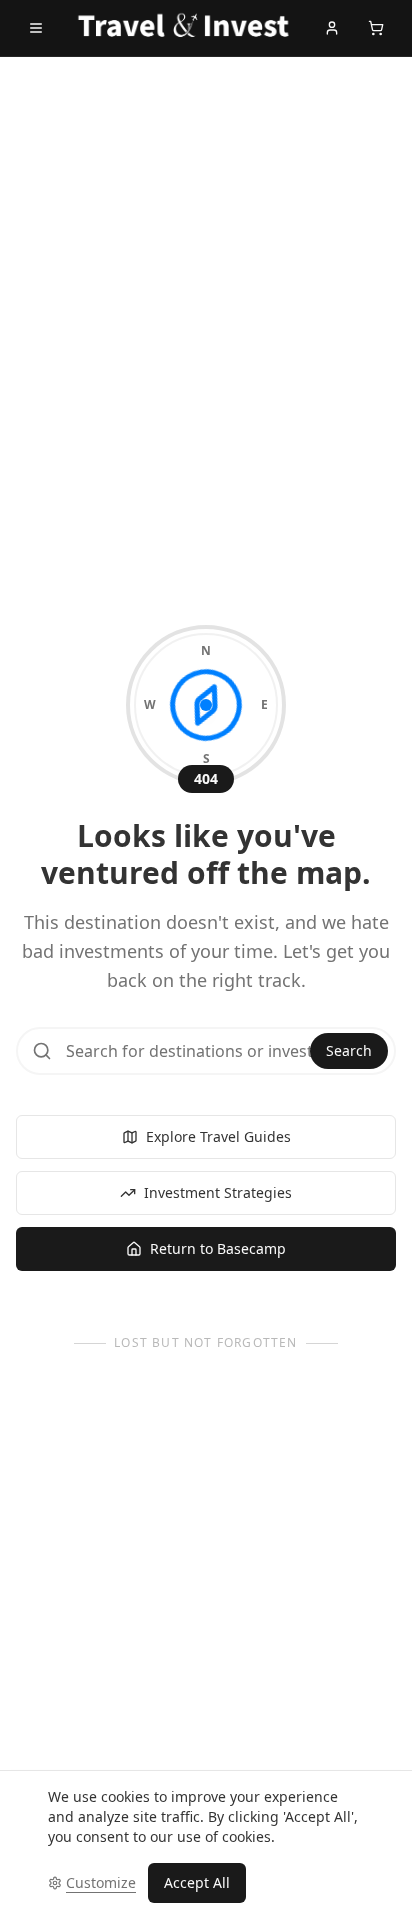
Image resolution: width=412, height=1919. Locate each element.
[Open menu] (36, 28)
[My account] (332, 28)
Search (349, 1050)
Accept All (197, 1882)
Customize (101, 1882)
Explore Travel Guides (218, 1136)
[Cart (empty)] (376, 28)
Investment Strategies (218, 1192)
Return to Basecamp (218, 1248)
